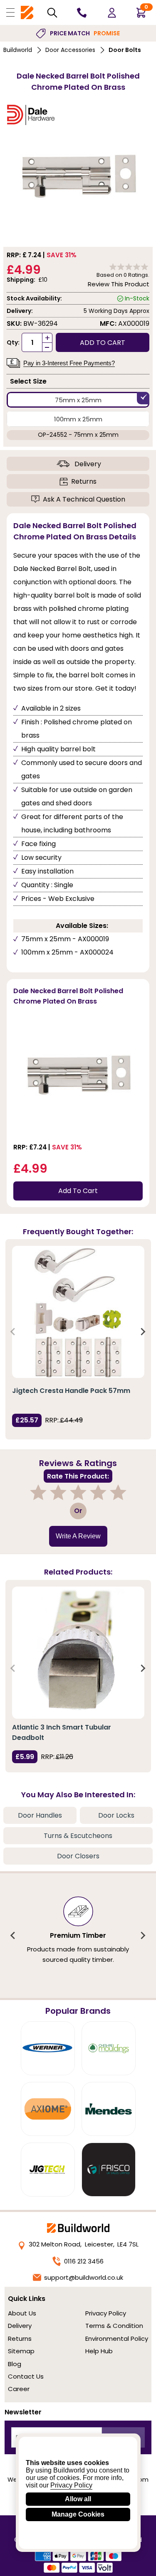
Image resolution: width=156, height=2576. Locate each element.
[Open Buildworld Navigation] (10, 12)
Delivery (88, 464)
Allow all (78, 2499)
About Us (22, 2313)
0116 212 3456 (84, 2261)
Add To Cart (78, 1191)
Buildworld (18, 50)
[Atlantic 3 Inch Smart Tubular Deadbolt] (78, 1653)
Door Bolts (125, 50)
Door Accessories (70, 50)
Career (19, 2389)
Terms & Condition (114, 2326)
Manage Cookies (78, 2514)
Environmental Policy (117, 2339)
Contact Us (26, 2376)
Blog (15, 2364)
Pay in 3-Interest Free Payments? (69, 363)
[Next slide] (143, 1331)
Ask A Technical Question (84, 499)
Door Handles (40, 1815)
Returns (84, 481)
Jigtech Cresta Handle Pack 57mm (71, 1391)
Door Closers (78, 1856)
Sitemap (21, 2351)
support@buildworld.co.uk (84, 2277)
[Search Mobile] (52, 13)
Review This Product (119, 284)
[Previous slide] (13, 1331)
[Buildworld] (27, 13)
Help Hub (99, 2351)
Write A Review (78, 1536)
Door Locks (116, 1815)
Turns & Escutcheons (78, 1836)
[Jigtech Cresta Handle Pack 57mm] (78, 1312)
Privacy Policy (106, 2313)
